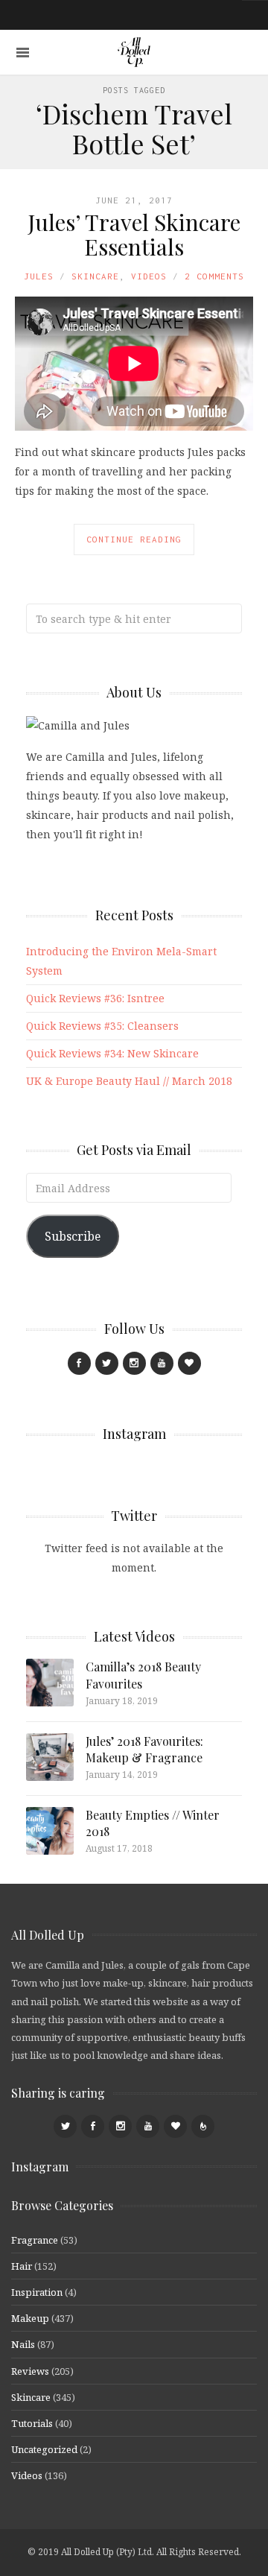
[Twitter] (107, 1363)
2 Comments (214, 276)
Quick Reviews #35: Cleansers (102, 1026)
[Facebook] (79, 1363)
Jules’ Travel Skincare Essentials (134, 234)
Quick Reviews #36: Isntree (95, 998)
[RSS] (203, 2126)
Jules (39, 276)
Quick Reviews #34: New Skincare (112, 1053)
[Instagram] (134, 1363)
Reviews (30, 2371)
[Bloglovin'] (189, 1363)
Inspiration (37, 2292)
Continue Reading (134, 539)
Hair (22, 2266)
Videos (149, 276)
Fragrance (35, 2240)
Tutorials (32, 2423)
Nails (23, 2344)
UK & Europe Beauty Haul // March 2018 (129, 1081)
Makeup (30, 2318)
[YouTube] (162, 1363)
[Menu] (23, 53)
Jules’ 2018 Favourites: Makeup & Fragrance (144, 1749)
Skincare (95, 276)
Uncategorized (44, 2449)
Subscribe (73, 1236)
